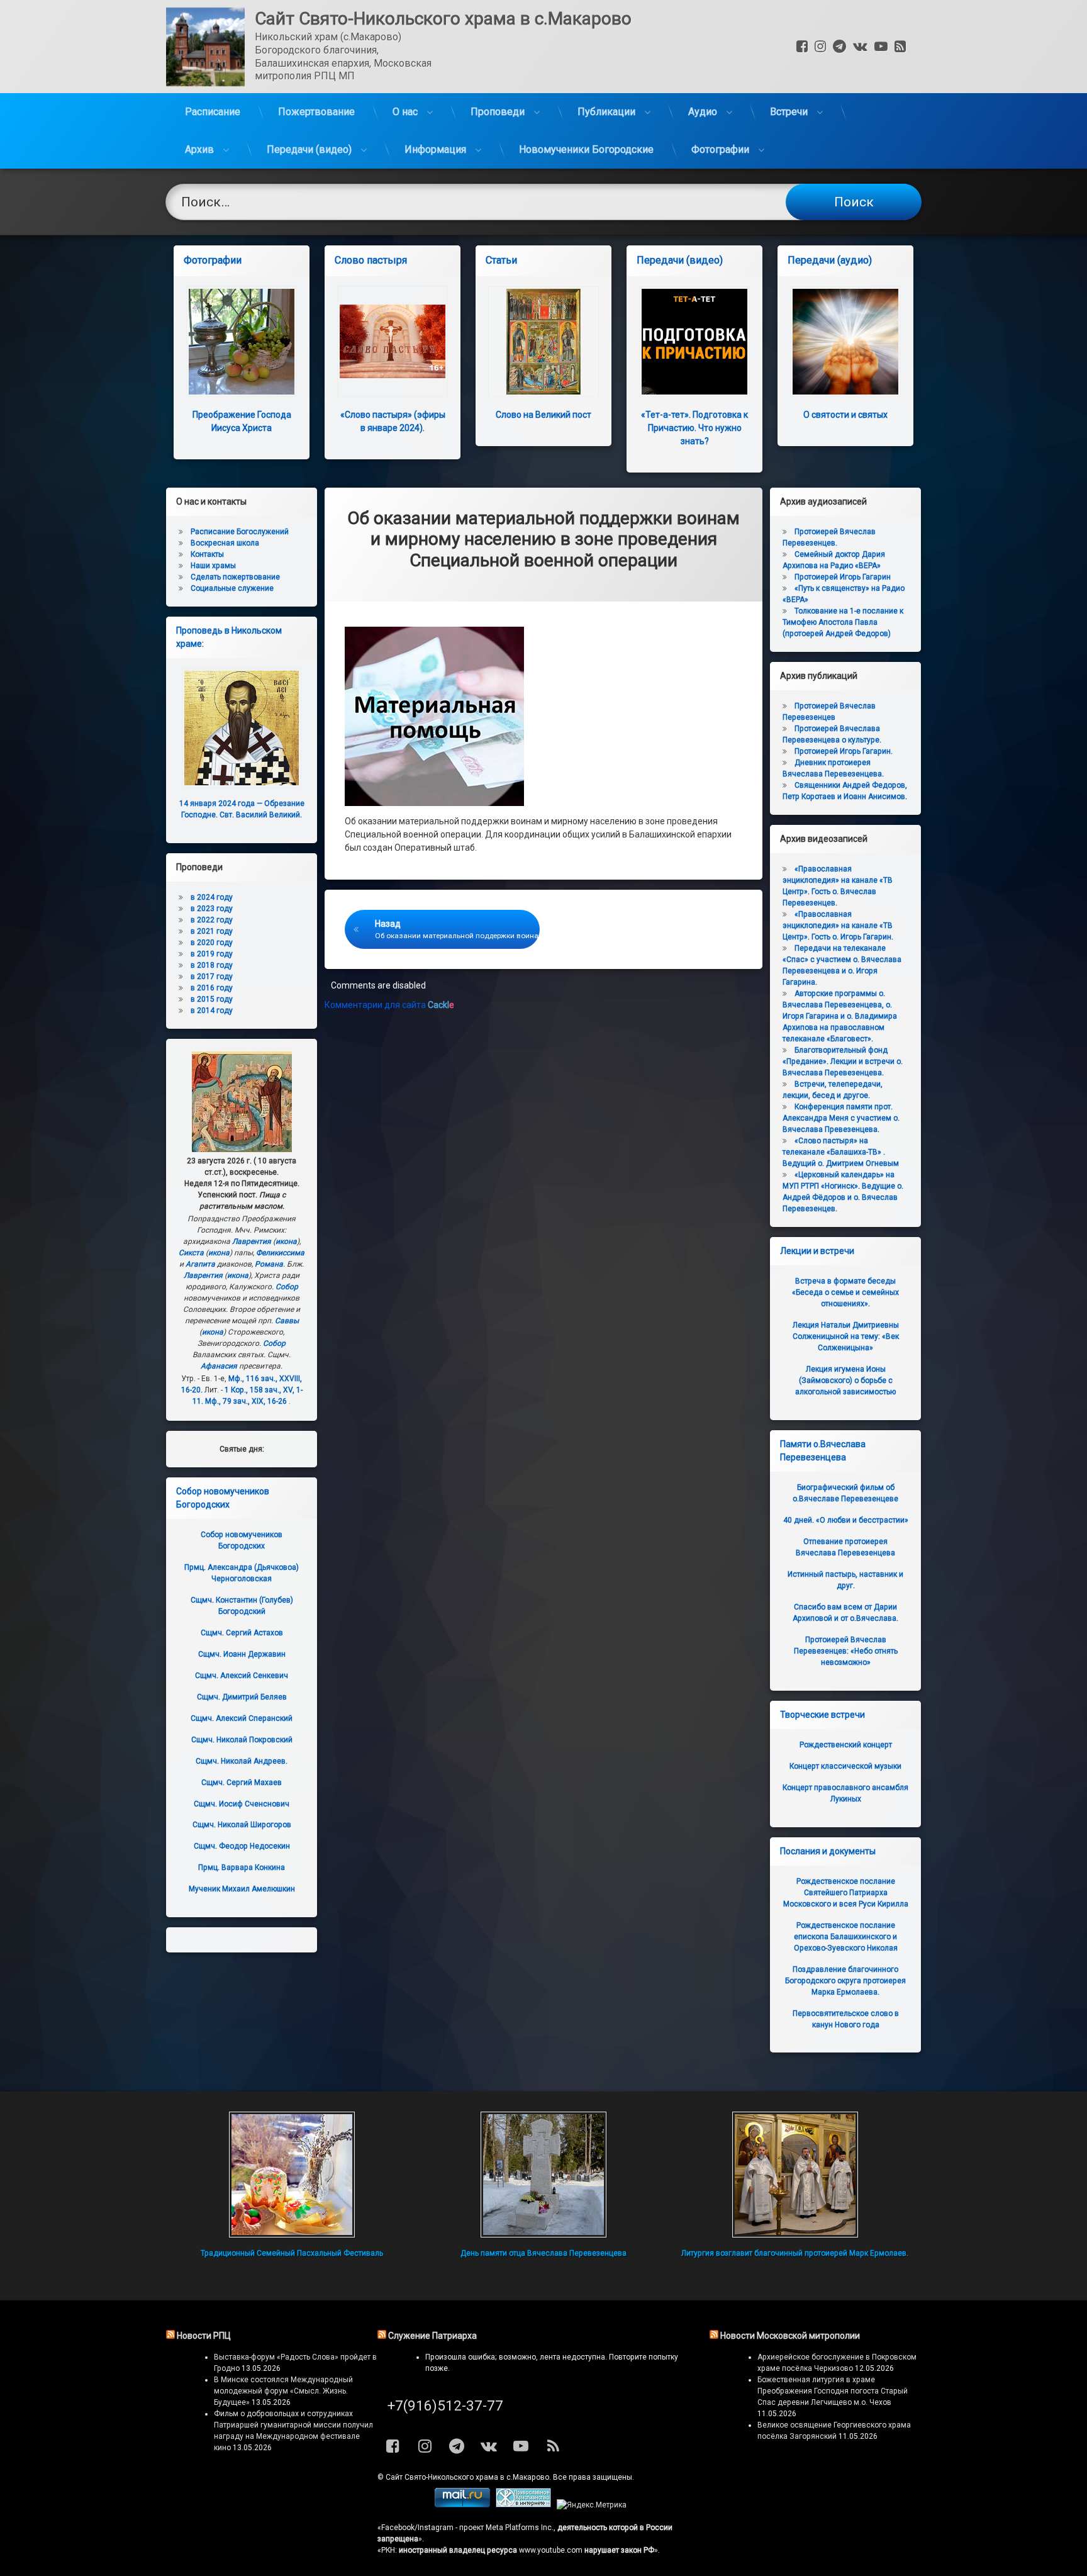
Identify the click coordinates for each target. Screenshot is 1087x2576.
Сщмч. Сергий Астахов (242, 1633)
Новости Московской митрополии (790, 2336)
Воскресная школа (225, 543)
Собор (287, 1287)
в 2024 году (212, 897)
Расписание (213, 112)
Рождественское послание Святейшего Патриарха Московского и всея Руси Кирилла (846, 1893)
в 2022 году (212, 920)
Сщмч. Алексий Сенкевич (242, 1676)
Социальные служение (232, 588)
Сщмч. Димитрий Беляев (242, 1697)
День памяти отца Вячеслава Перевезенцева (543, 2253)
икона (286, 1241)
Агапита (200, 1264)
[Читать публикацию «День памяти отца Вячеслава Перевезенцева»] (543, 2175)
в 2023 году (212, 909)
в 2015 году (212, 999)
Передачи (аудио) (830, 260)
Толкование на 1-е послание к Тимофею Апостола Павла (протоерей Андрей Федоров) (843, 622)
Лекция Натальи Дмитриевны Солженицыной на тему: (846, 1336)
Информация (435, 149)
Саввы (287, 1321)
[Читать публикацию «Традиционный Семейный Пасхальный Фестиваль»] (292, 2175)
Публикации (606, 112)
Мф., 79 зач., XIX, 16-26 (246, 1401)
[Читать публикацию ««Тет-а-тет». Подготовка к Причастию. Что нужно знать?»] (694, 342)
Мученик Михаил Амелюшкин (242, 1889)
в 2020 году (212, 943)
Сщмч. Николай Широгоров (242, 1825)
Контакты (207, 554)
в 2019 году (212, 954)
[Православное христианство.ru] (523, 2505)
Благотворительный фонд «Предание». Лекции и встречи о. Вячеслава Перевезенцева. (843, 1061)
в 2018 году (212, 965)
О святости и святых (845, 415)
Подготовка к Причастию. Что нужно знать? (694, 428)
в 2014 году (212, 1011)
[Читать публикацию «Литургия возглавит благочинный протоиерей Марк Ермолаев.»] (795, 2175)
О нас (405, 112)
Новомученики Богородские (586, 149)
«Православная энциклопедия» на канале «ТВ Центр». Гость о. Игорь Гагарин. (838, 926)
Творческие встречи (822, 1715)
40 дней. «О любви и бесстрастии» (846, 1520)
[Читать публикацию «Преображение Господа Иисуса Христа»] (242, 342)
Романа (269, 1264)
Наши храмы (213, 566)
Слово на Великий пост (543, 415)
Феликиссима (280, 1253)
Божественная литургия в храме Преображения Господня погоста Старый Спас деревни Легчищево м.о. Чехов (833, 2391)
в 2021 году (212, 931)
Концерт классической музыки (845, 1766)
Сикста (191, 1253)
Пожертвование (316, 112)
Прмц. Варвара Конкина (242, 1868)
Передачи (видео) (309, 149)
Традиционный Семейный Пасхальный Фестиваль (292, 2253)
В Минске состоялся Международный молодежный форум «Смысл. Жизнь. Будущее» (283, 2391)
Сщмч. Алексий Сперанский (242, 1718)
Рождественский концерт (846, 1745)
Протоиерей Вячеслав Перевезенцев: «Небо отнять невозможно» (846, 1651)
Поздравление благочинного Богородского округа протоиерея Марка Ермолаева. (845, 1981)
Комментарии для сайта (389, 1005)
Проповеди (498, 112)
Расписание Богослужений (240, 532)
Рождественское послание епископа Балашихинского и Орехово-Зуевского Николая (846, 1937)
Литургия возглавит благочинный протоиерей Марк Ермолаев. (795, 2253)
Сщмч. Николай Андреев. (242, 1761)
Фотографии (720, 149)
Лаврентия (252, 1241)
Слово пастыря (371, 260)
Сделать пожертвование (235, 577)
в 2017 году (212, 977)
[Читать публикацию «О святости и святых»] (845, 342)
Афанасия (219, 1366)
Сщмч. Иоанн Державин (242, 1654)
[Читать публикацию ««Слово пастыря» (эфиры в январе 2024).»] (393, 342)
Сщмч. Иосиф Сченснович (242, 1804)
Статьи (501, 260)
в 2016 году (212, 988)
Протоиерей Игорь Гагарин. (844, 751)
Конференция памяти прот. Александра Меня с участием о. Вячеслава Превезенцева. (841, 1118)
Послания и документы (828, 1851)
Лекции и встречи (817, 1251)
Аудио (703, 112)
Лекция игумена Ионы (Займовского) (845, 1380)
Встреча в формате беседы (845, 1292)
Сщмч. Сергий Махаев (242, 1783)
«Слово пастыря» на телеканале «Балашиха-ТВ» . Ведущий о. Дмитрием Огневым (841, 1152)
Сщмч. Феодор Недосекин (242, 1846)
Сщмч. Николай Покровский (242, 1740)
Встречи (789, 112)
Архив (199, 149)
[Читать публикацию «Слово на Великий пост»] (543, 342)
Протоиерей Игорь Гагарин (843, 577)
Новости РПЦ (204, 2336)
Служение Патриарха (432, 2336)
